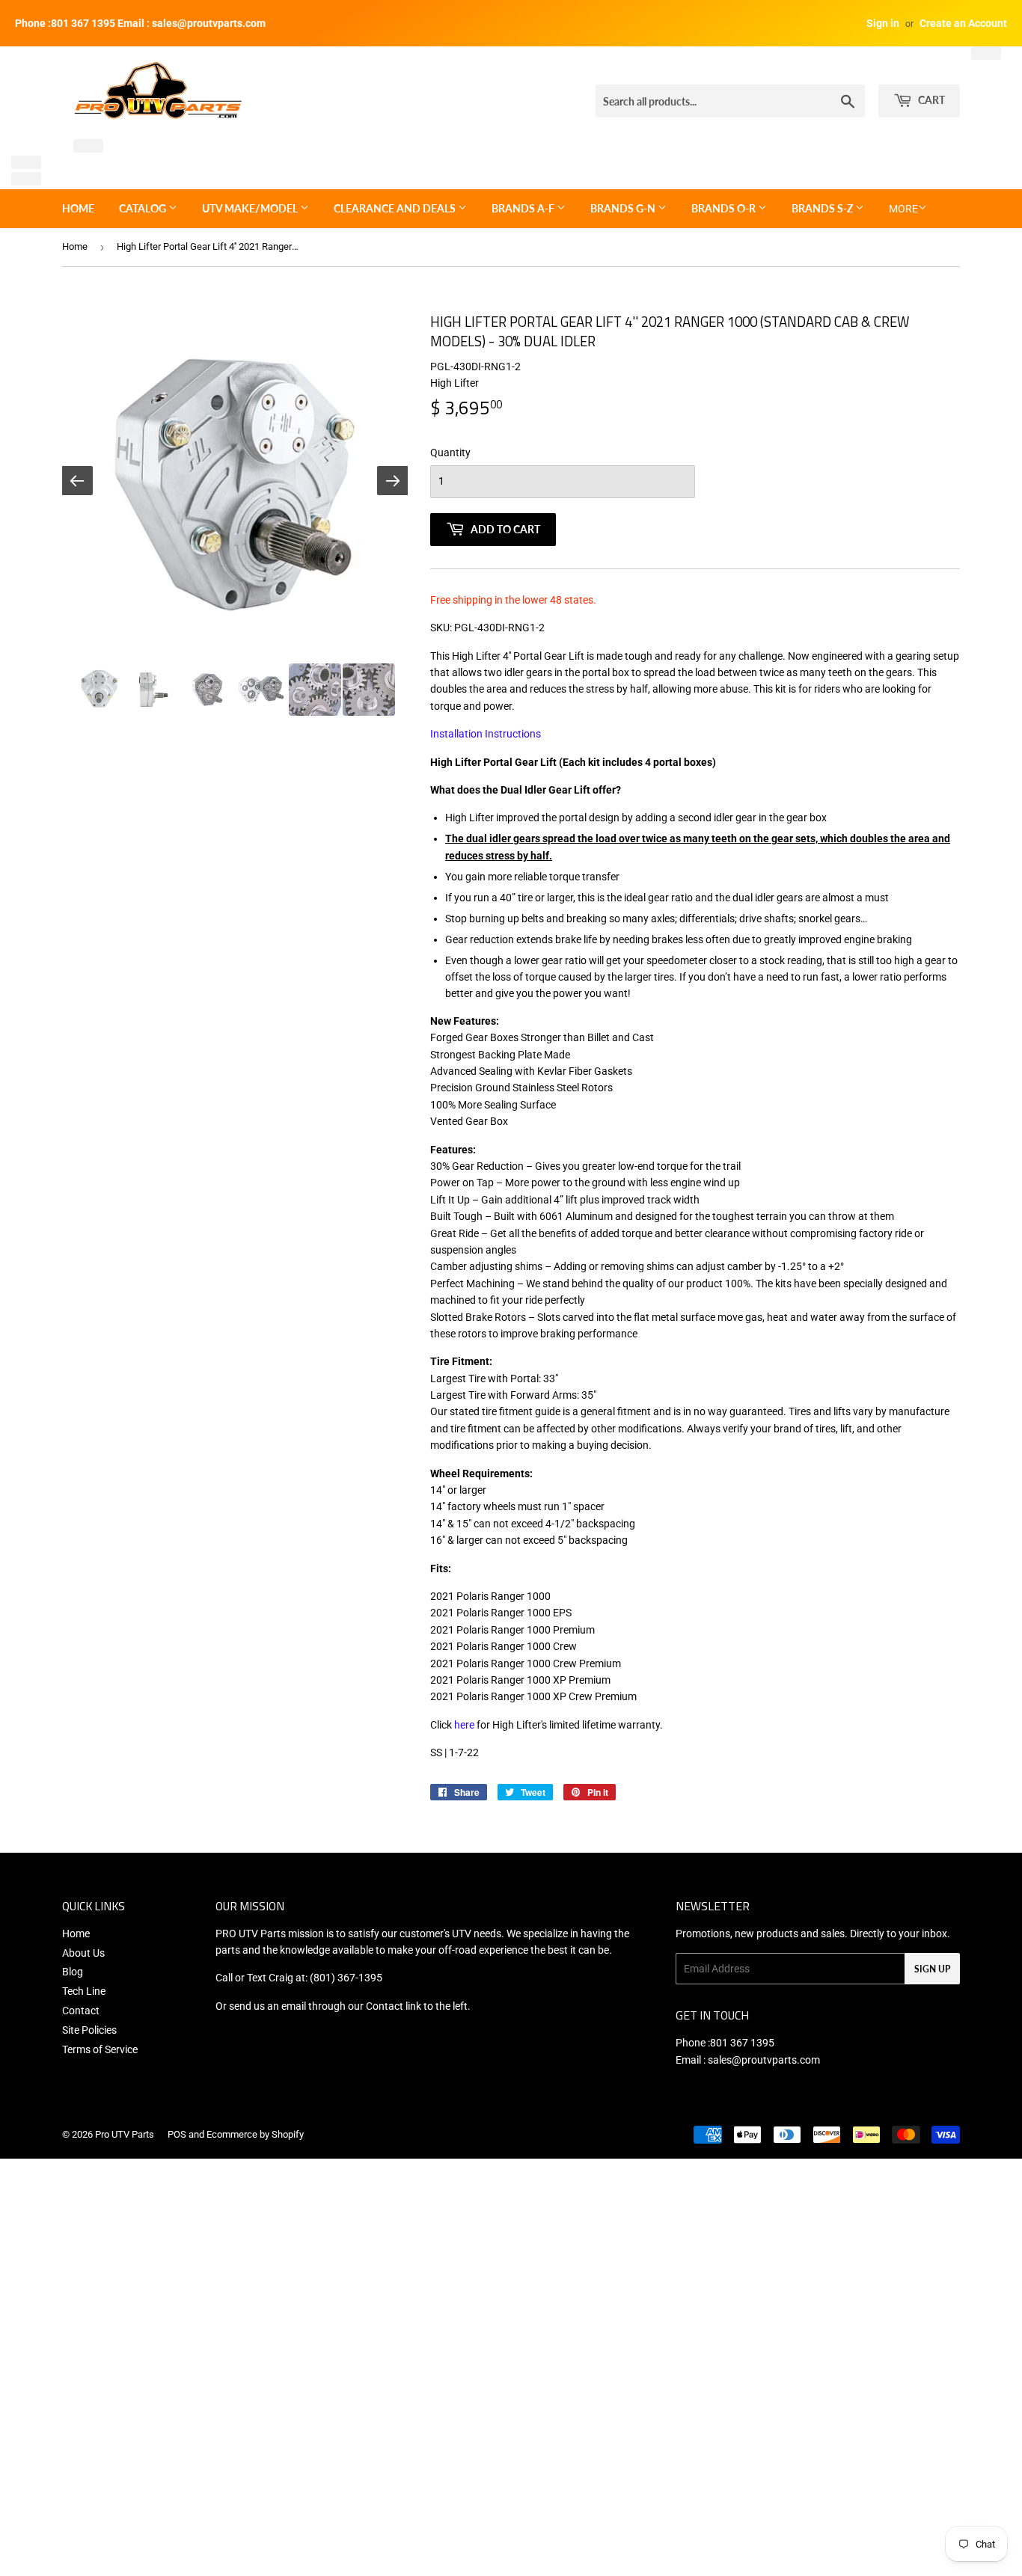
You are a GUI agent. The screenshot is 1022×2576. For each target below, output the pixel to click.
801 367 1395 (742, 2043)
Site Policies (89, 2030)
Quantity (450, 453)
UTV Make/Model (251, 208)
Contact (81, 2011)
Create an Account (963, 23)
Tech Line (84, 1991)
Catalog (144, 208)
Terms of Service (100, 2049)
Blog (73, 1972)
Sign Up (932, 1969)
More (903, 209)
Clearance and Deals (396, 208)
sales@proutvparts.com (764, 2060)
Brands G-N (624, 208)
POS (177, 2134)
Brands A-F (524, 208)
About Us (83, 1953)
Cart (930, 100)
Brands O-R (725, 208)
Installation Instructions (486, 734)
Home (78, 208)
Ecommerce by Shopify (255, 2134)
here (464, 1725)
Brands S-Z (823, 208)
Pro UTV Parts (125, 2134)
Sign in (883, 23)
